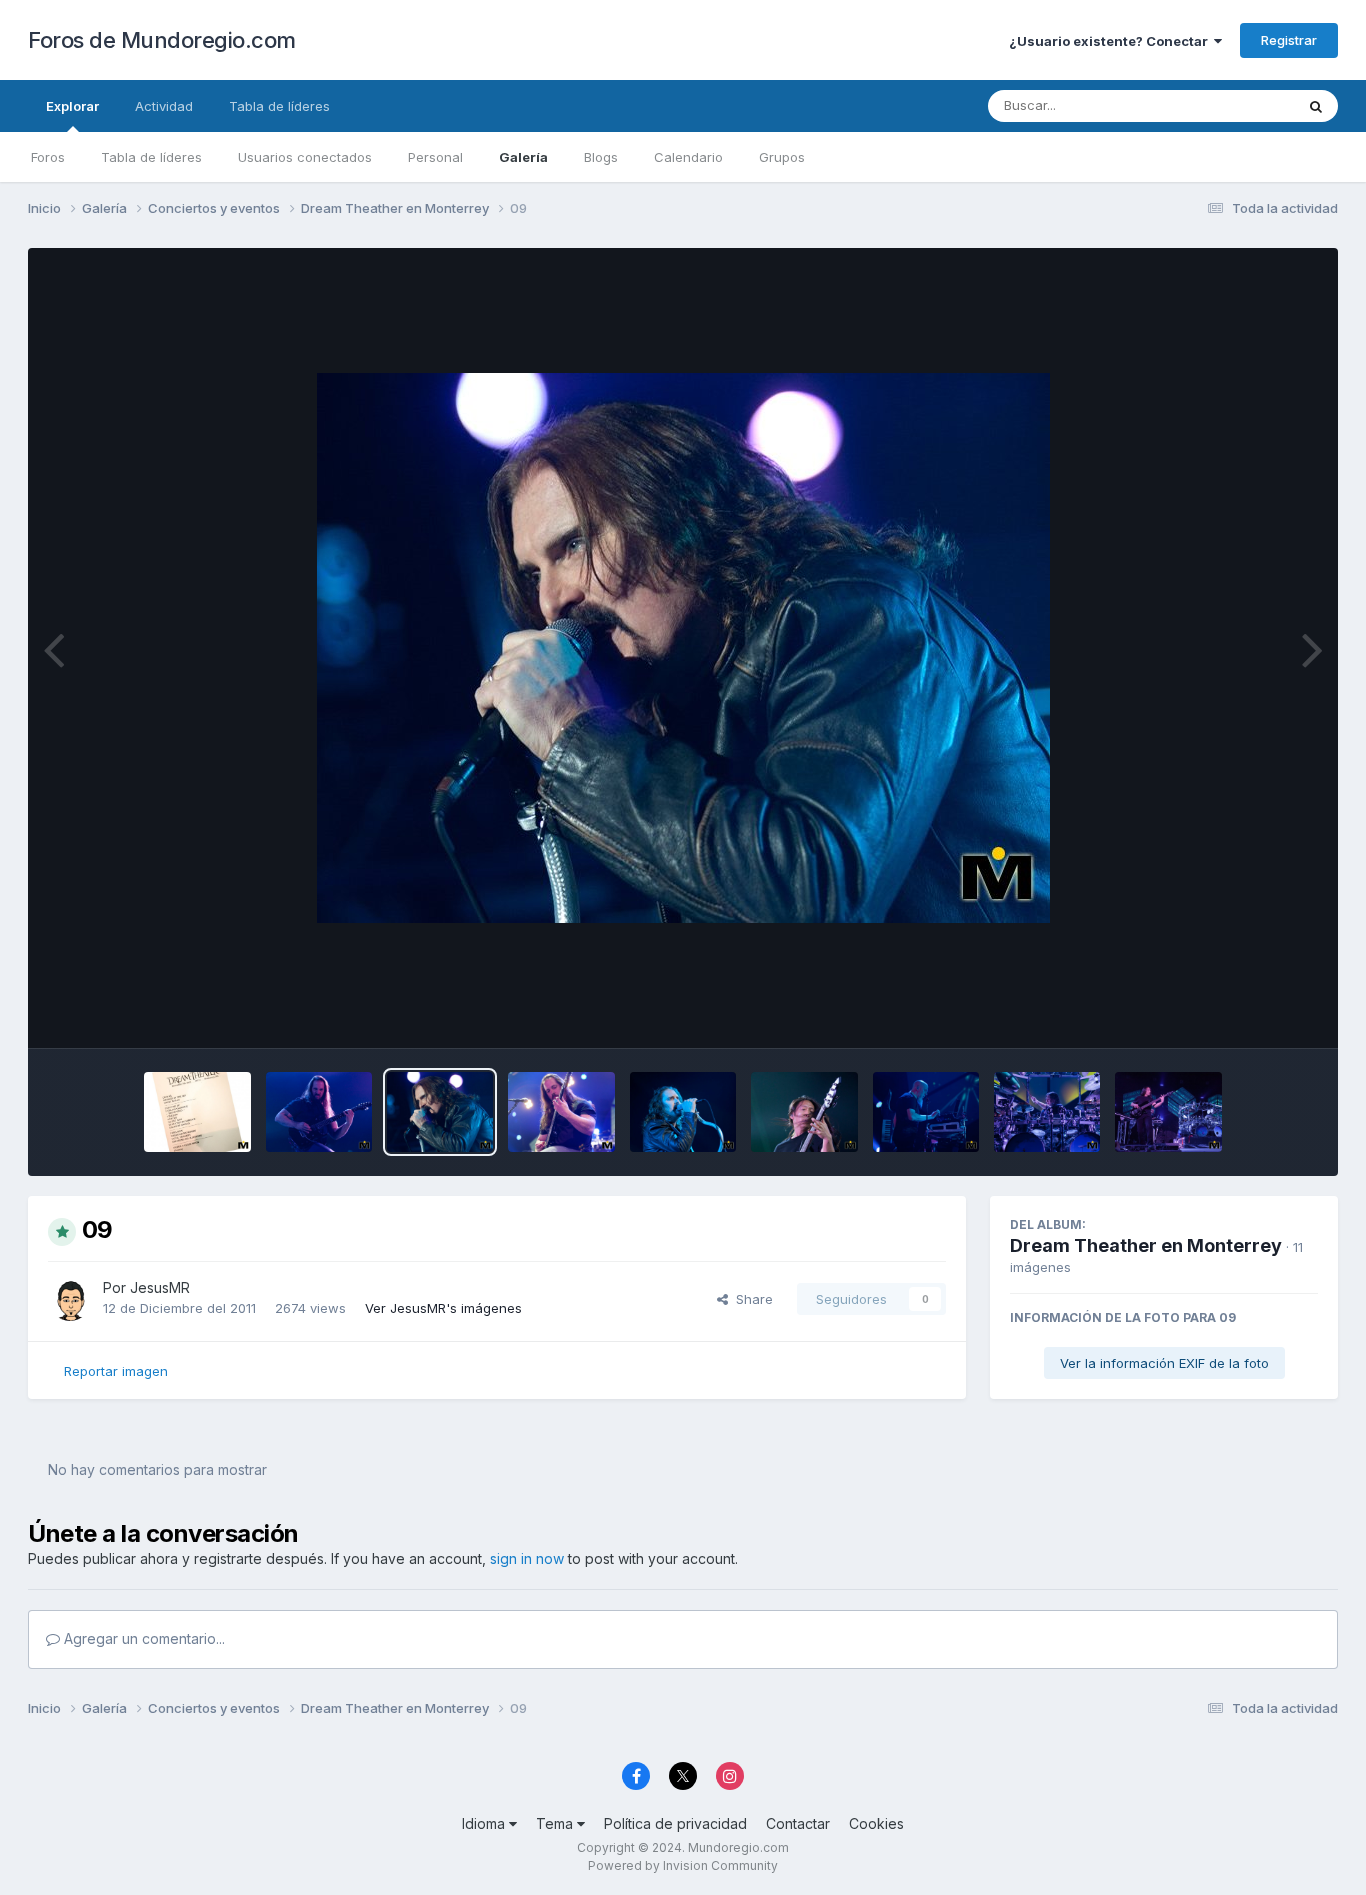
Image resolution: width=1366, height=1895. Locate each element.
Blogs (601, 157)
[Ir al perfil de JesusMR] (70, 1299)
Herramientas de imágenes (1208, 1012)
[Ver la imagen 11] (197, 1112)
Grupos (782, 157)
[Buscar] (1316, 106)
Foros (48, 157)
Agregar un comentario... (142, 1638)
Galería (523, 157)
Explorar (72, 106)
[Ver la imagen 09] (440, 1112)
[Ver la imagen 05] (926, 1112)
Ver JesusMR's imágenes (443, 1308)
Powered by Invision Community (683, 1865)
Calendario (688, 157)
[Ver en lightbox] (683, 648)
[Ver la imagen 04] (1047, 1112)
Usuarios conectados (305, 157)
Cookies (876, 1823)
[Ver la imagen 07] (683, 1112)
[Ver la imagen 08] (561, 1112)
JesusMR (160, 1287)
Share (750, 1299)
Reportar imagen (116, 1371)
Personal (435, 157)
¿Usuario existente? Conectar (1111, 41)
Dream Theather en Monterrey (1146, 1245)
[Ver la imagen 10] (319, 1112)
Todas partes (1227, 105)
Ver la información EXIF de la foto (1164, 1363)
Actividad (164, 106)
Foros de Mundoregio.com (162, 40)
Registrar (1289, 40)
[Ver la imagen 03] (1168, 1112)
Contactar (798, 1823)
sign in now (527, 1558)
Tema (556, 1823)
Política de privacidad (675, 1823)
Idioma (485, 1823)
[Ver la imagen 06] (804, 1112)
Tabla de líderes (151, 157)
